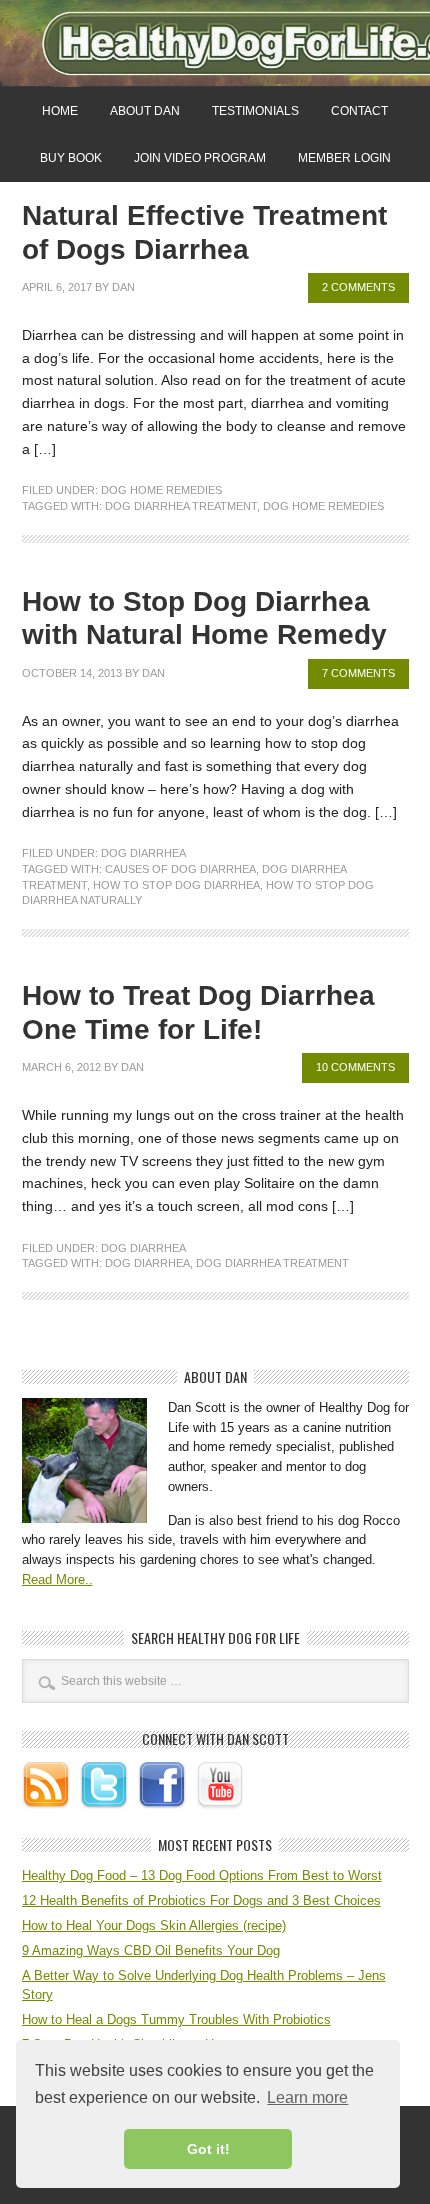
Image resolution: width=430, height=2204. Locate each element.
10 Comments (355, 1067)
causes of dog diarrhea (180, 869)
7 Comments (358, 673)
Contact (359, 111)
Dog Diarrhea (143, 853)
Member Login (344, 158)
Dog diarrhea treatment (181, 506)
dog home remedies (323, 506)
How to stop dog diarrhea (176, 885)
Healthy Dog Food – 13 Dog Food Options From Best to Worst (202, 1875)
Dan (123, 287)
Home (60, 111)
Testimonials (255, 111)
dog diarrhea (147, 1263)
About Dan (145, 111)
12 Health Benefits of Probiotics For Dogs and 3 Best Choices (201, 1900)
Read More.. (57, 1579)
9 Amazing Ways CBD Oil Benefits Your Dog (151, 1950)
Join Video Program (200, 158)
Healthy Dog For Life (215, 43)
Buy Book (71, 158)
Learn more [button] (307, 2097)
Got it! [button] (208, 2149)
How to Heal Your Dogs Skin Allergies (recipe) (154, 1925)
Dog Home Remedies (161, 490)
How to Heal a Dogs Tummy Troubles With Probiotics (176, 2019)
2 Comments (358, 287)
